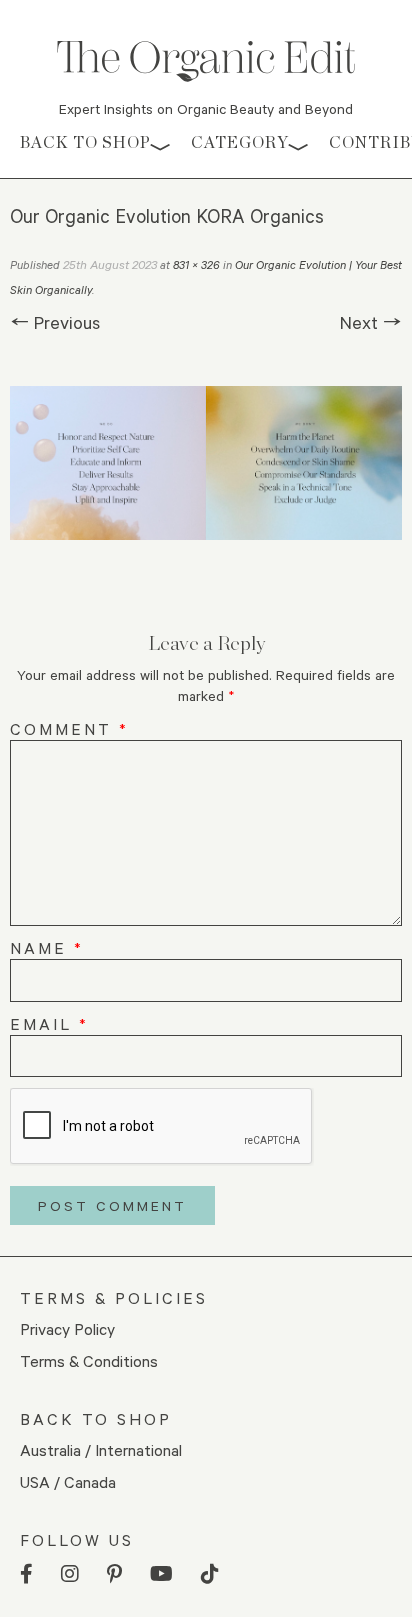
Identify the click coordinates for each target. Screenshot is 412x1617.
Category (240, 142)
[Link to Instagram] (70, 1574)
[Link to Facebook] (26, 1574)
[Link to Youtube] (161, 1574)
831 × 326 (196, 264)
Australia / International (101, 1449)
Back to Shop (85, 142)
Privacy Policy (67, 1328)
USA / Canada (68, 1481)
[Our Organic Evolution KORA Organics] (206, 463)
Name (47, 947)
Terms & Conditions (89, 1360)
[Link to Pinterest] (114, 1574)
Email (49, 1023)
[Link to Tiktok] (210, 1574)
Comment (69, 728)
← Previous (55, 322)
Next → (371, 322)
